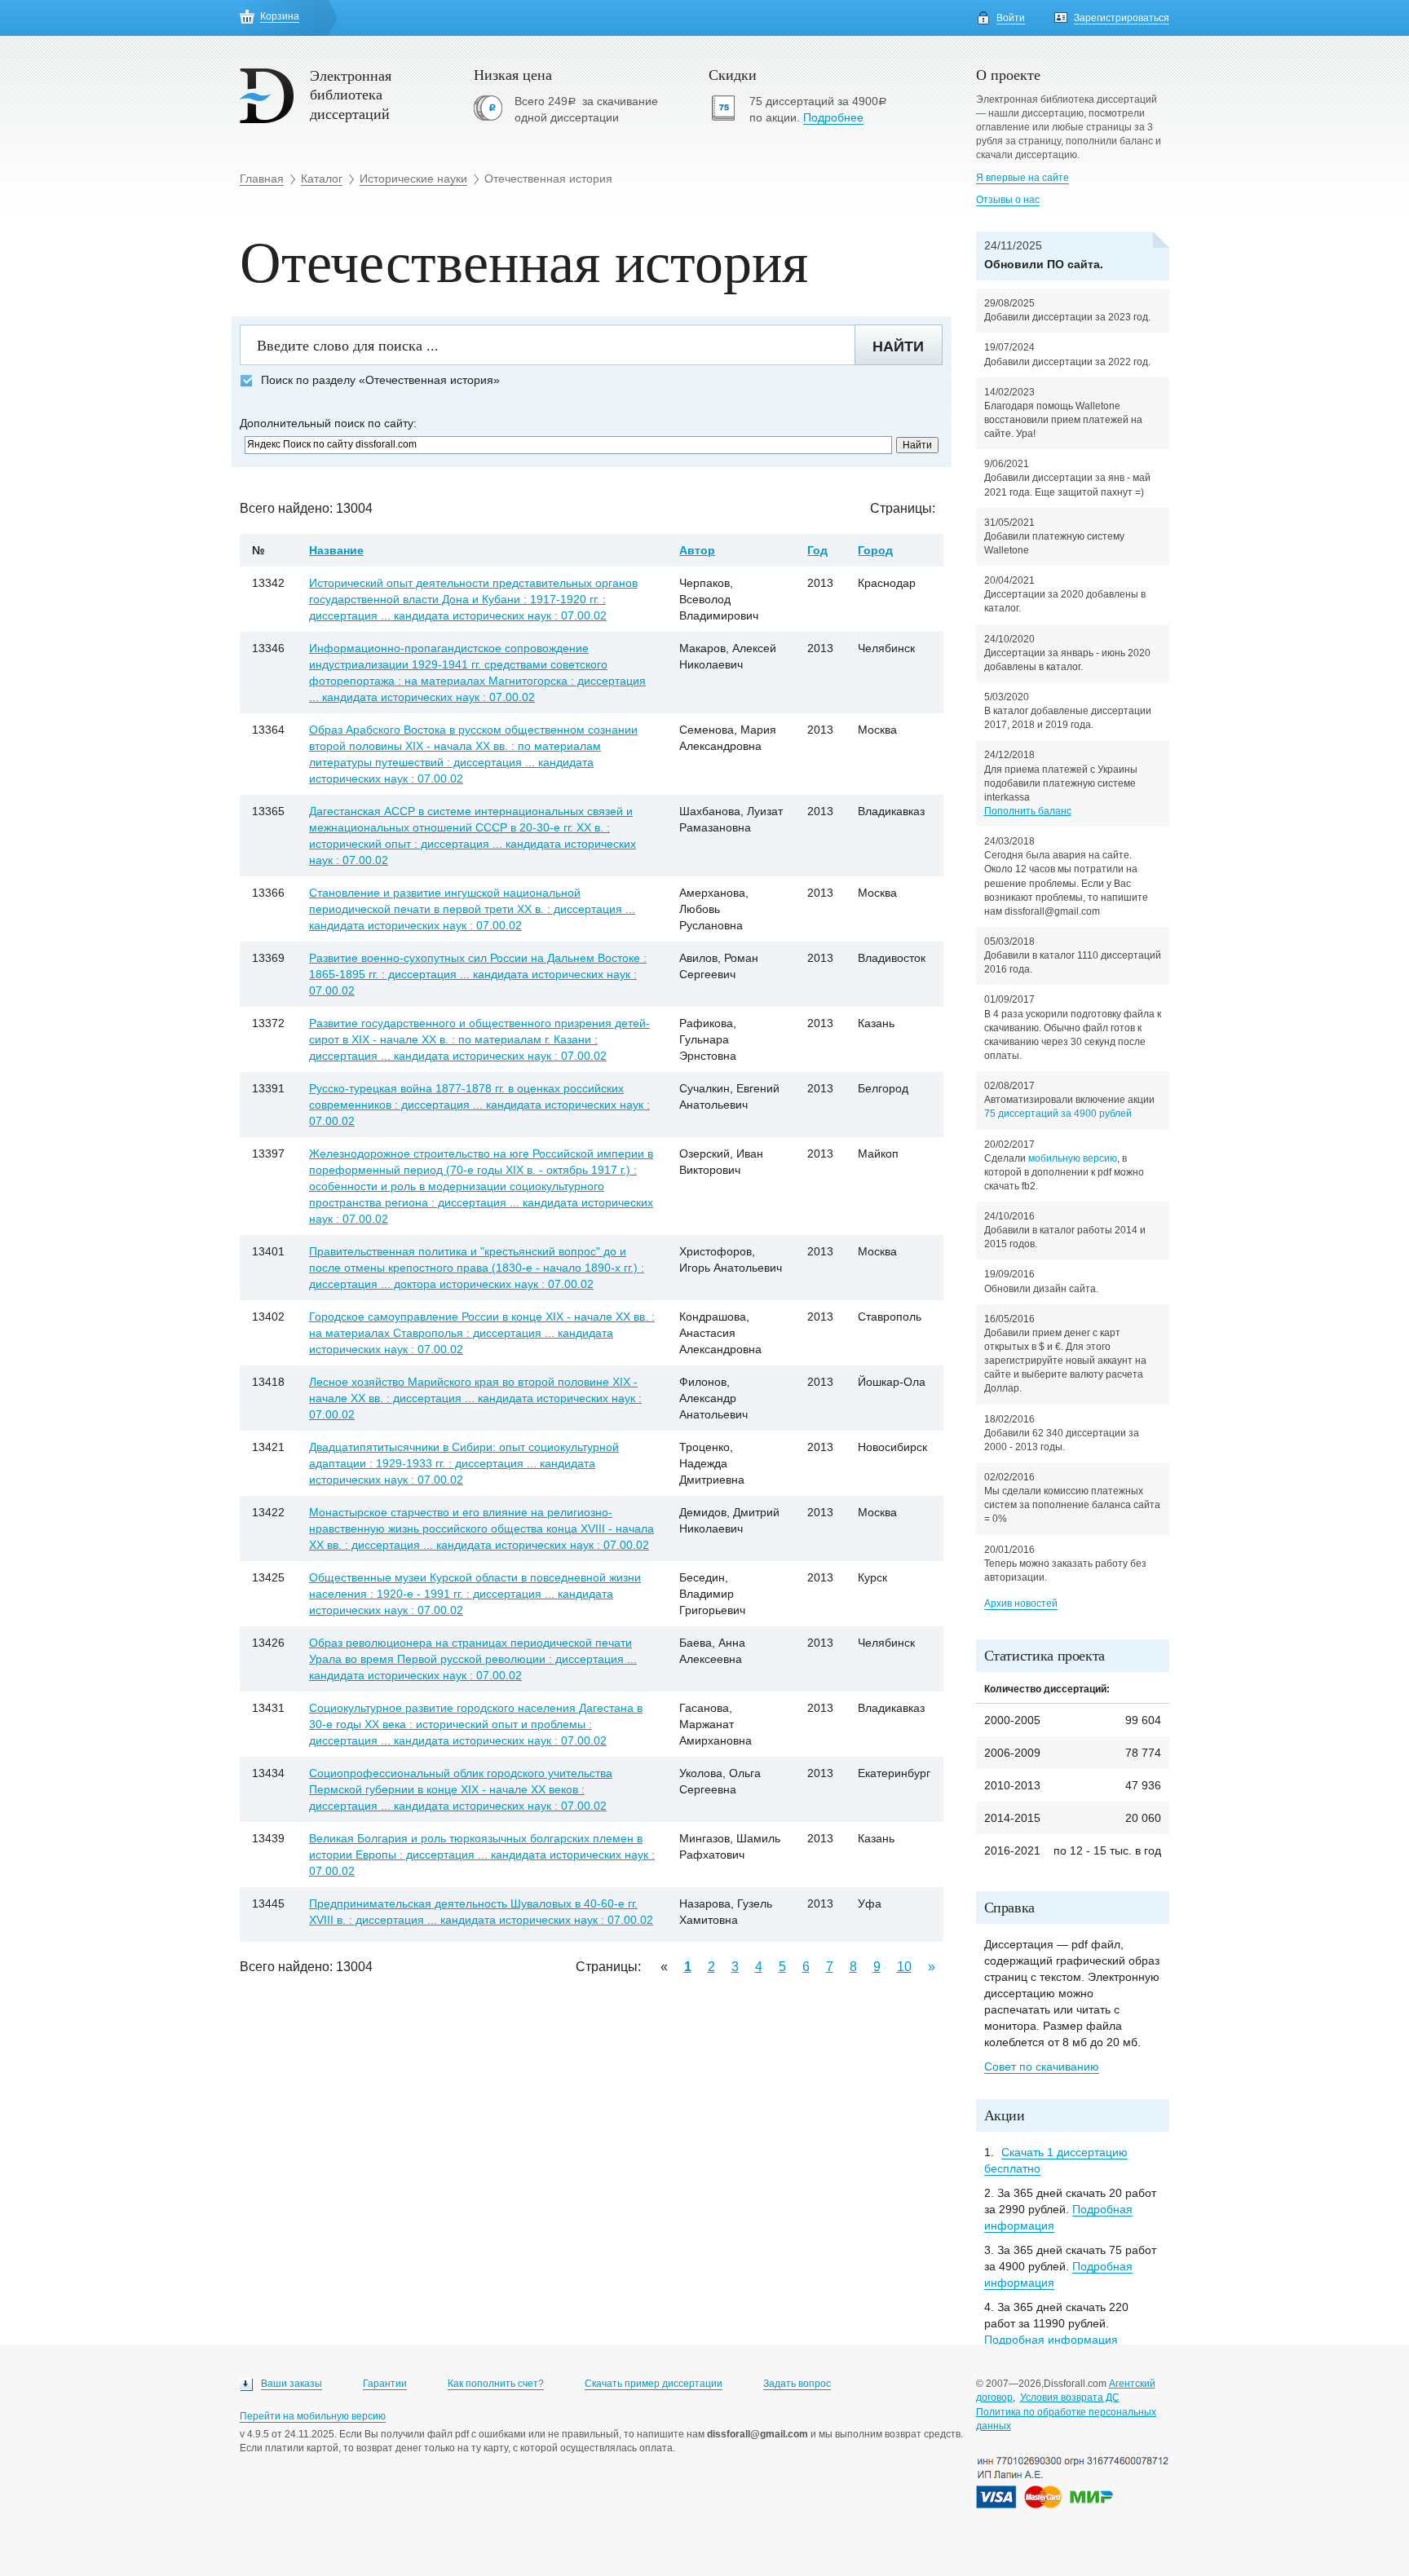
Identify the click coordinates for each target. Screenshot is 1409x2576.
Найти (898, 346)
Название (336, 550)
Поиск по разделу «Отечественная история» (380, 380)
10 (904, 1967)
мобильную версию (1073, 1158)
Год (817, 550)
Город (875, 550)
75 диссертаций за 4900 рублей (1058, 1114)
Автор (697, 550)
